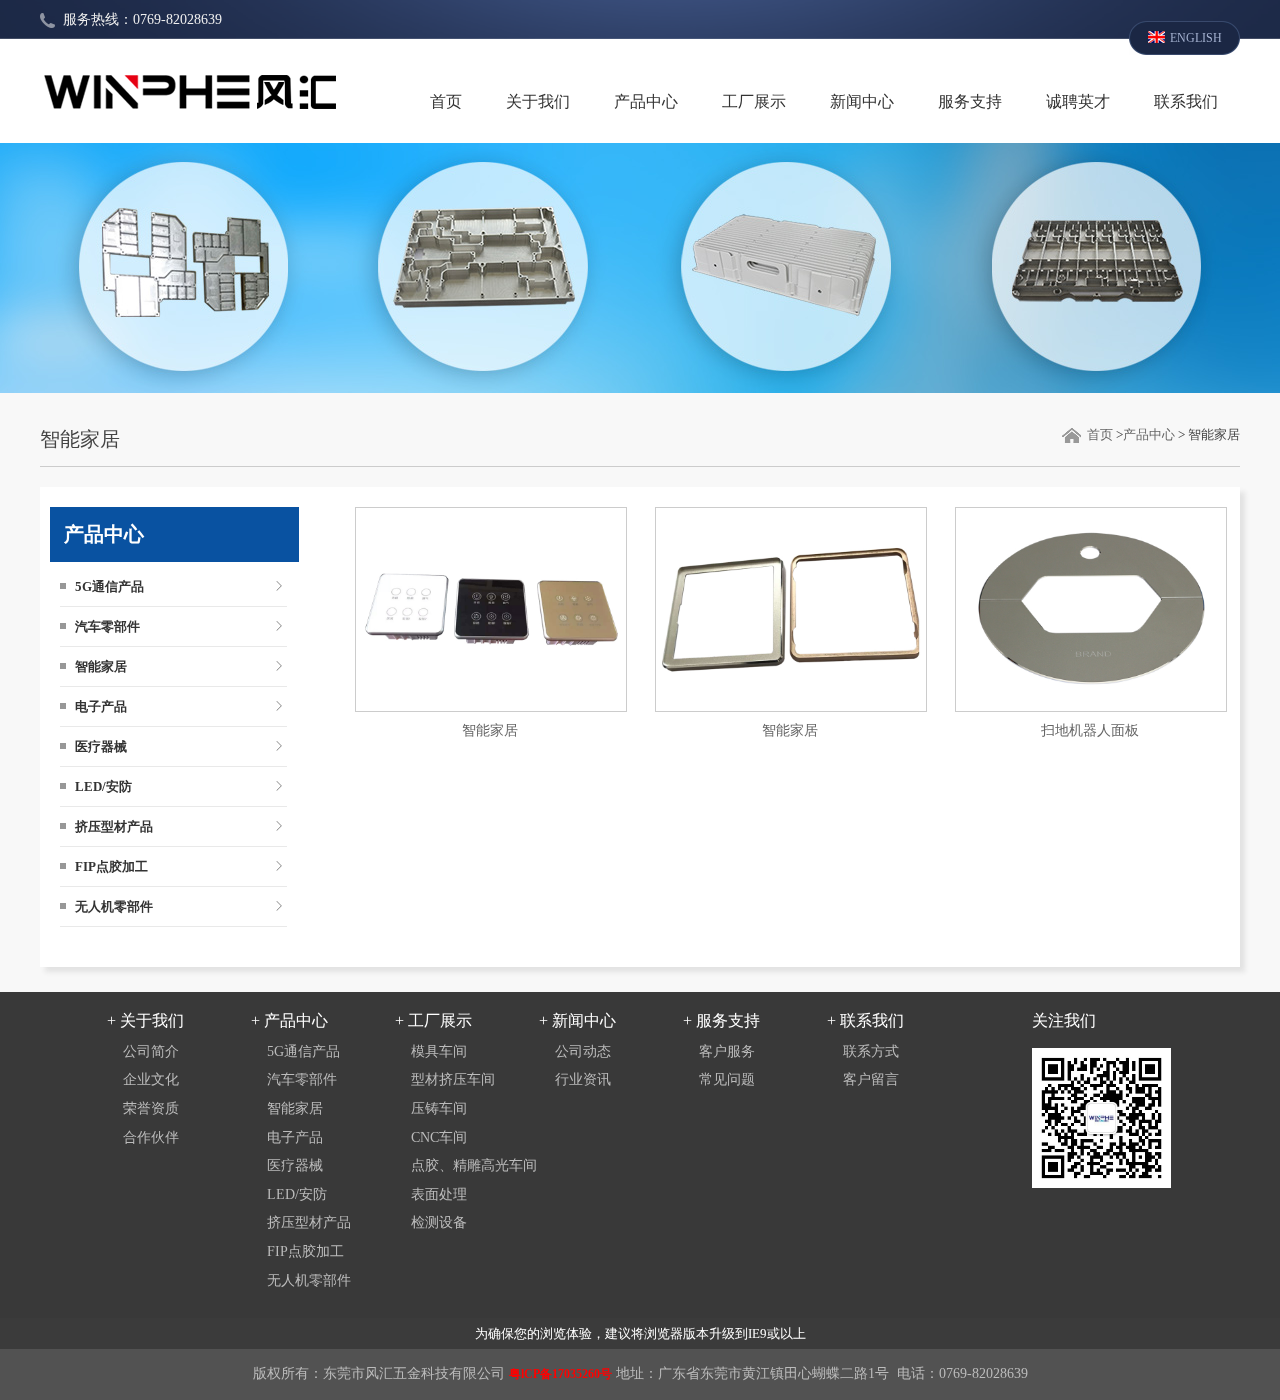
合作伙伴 (151, 1137)
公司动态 (583, 1051)
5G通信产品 (109, 586)
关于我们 (538, 101)
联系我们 (1186, 101)
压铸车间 (439, 1108)
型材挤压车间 (453, 1079)
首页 (446, 101)
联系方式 (871, 1051)
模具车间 (439, 1051)
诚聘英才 (1078, 101)
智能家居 (101, 666)
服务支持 (970, 101)
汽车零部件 (107, 626)
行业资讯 (583, 1079)
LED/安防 (103, 786)
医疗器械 (101, 746)
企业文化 (151, 1079)
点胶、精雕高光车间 (474, 1165)
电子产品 (101, 706)
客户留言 (871, 1079)
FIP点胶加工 (111, 866)
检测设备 (439, 1222)
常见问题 (727, 1079)
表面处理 (439, 1194)
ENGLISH (1196, 38)
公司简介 (151, 1051)
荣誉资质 (151, 1108)
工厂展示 (754, 101)
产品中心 (646, 101)
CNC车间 (439, 1137)
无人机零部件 (114, 906)
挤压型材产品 (114, 826)
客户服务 (727, 1051)
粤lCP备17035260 (554, 1374)
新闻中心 (862, 101)
